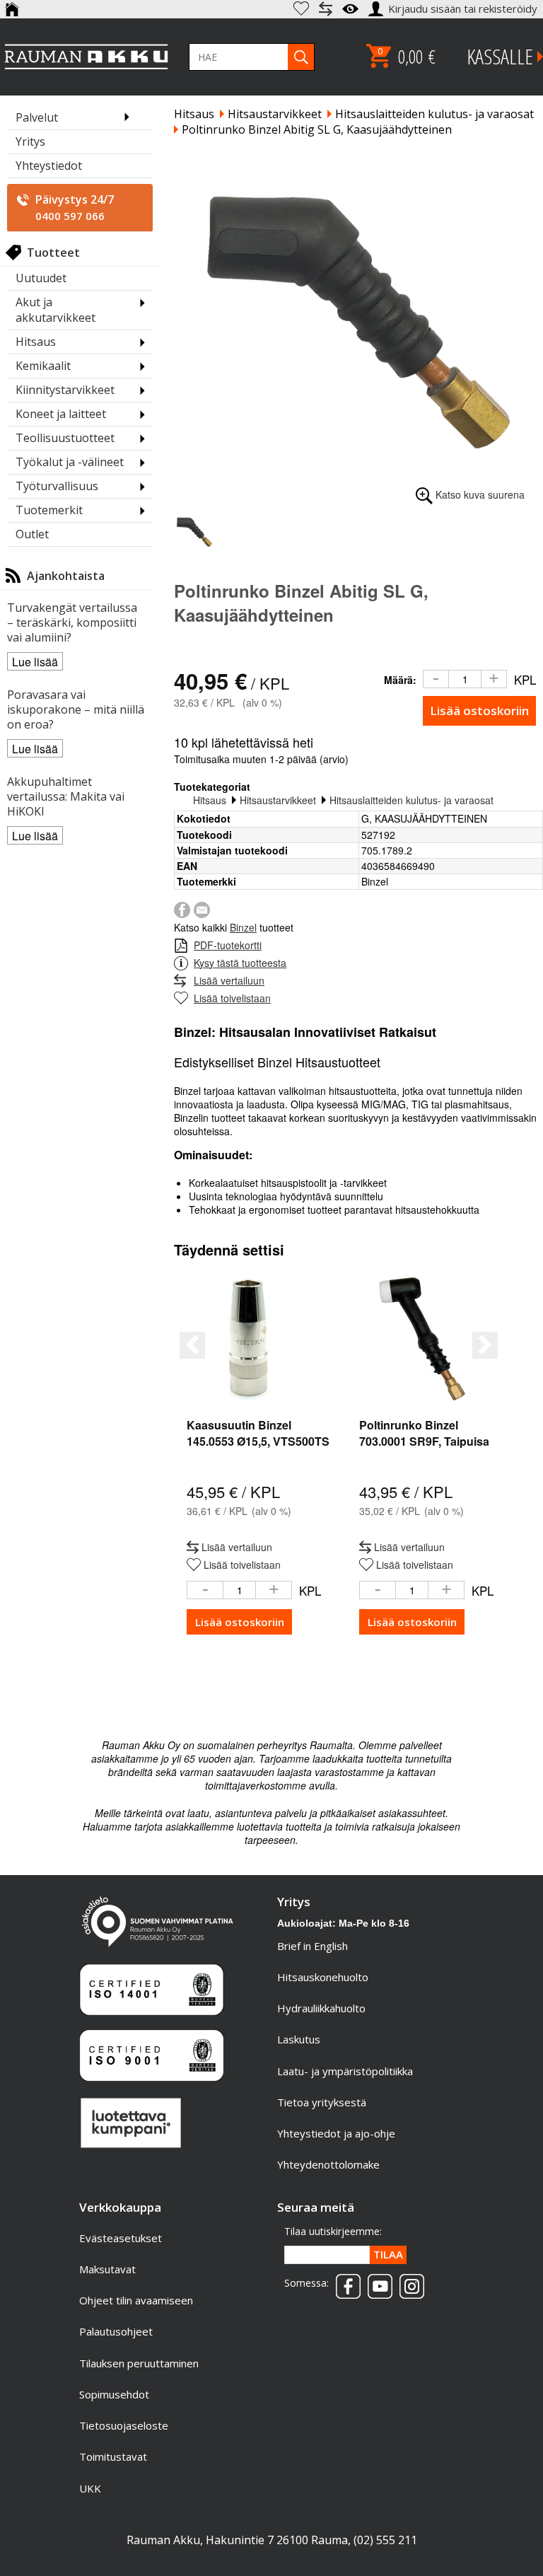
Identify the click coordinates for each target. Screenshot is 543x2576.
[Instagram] (408, 2282)
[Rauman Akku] (87, 57)
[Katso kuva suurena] (358, 314)
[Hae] (301, 57)
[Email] (202, 908)
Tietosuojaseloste (124, 2425)
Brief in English (313, 1946)
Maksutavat (107, 2269)
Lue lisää (35, 662)
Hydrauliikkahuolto (321, 2008)
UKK (90, 2488)
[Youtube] (376, 2282)
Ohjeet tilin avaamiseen (136, 2300)
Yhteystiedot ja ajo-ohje (336, 2133)
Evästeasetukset (121, 2238)
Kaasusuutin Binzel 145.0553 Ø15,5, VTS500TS (258, 1433)
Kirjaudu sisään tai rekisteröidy (464, 8)
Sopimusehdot (114, 2394)
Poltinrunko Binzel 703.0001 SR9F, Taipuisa (424, 1433)
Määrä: (400, 680)
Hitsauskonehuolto (323, 1977)
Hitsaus (194, 114)
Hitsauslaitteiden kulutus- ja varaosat (434, 114)
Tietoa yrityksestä (322, 2102)
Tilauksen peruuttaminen (139, 2363)
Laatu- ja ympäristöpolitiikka (345, 2071)
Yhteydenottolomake (328, 2164)
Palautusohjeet (116, 2331)
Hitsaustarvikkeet (275, 114)
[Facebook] (182, 908)
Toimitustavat (113, 2456)
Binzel (243, 927)
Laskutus (299, 2039)
